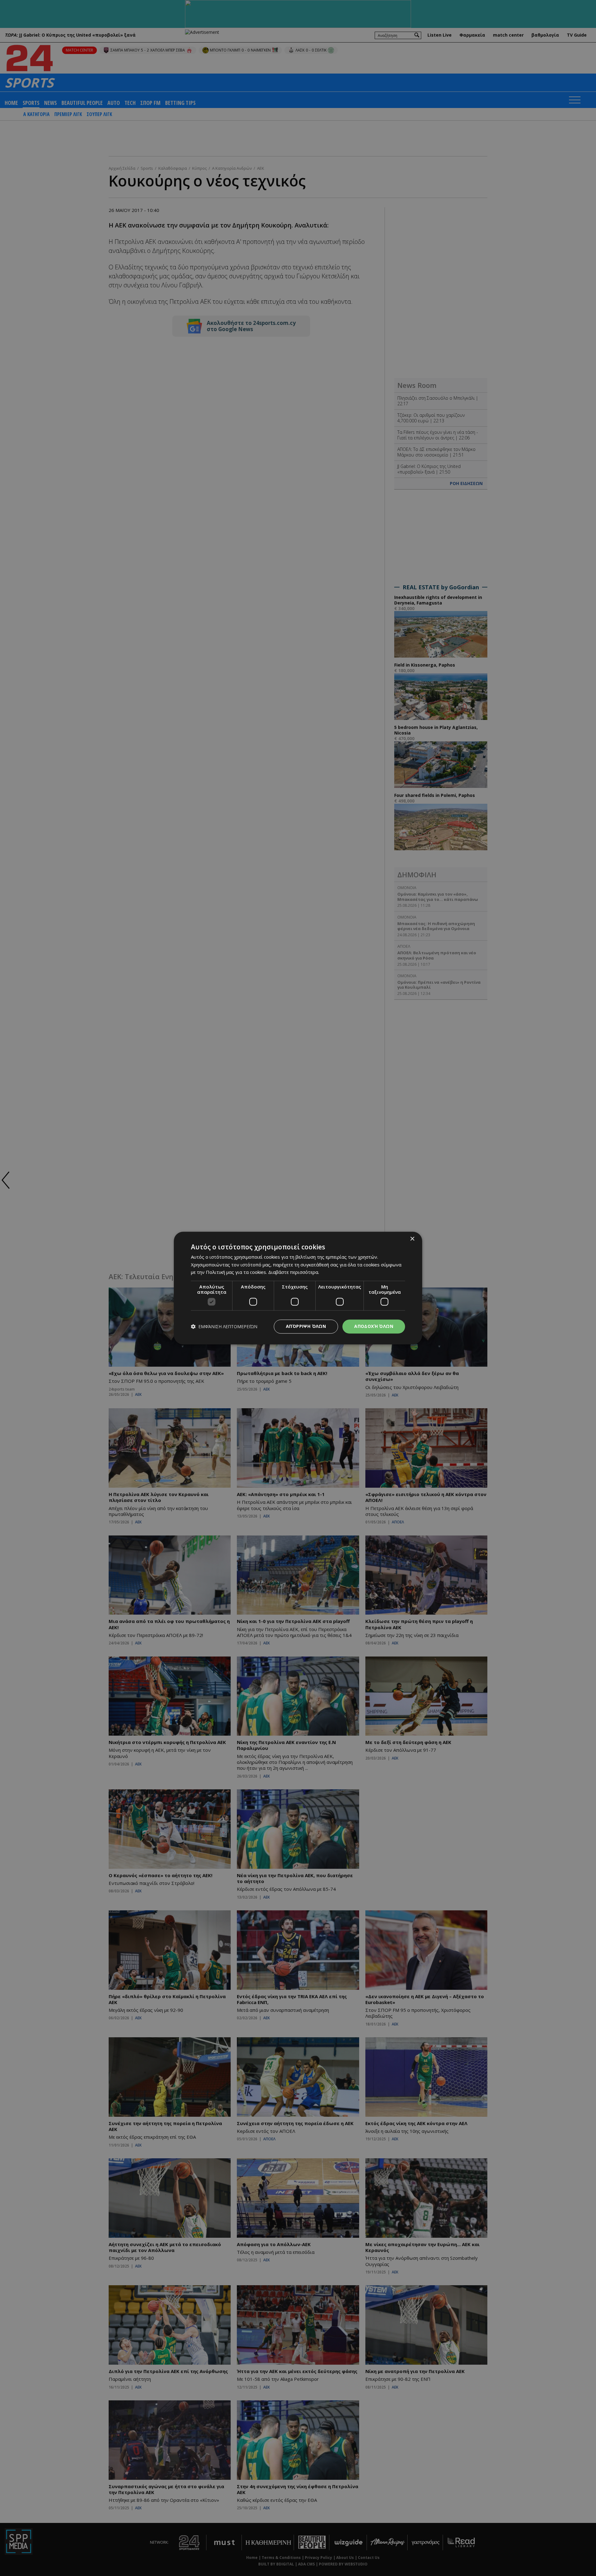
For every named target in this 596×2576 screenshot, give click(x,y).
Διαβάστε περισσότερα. (294, 1272)
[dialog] (298, 1288)
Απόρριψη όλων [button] (306, 1326)
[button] (224, 1326)
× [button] (412, 1239)
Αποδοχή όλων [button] (374, 1326)
